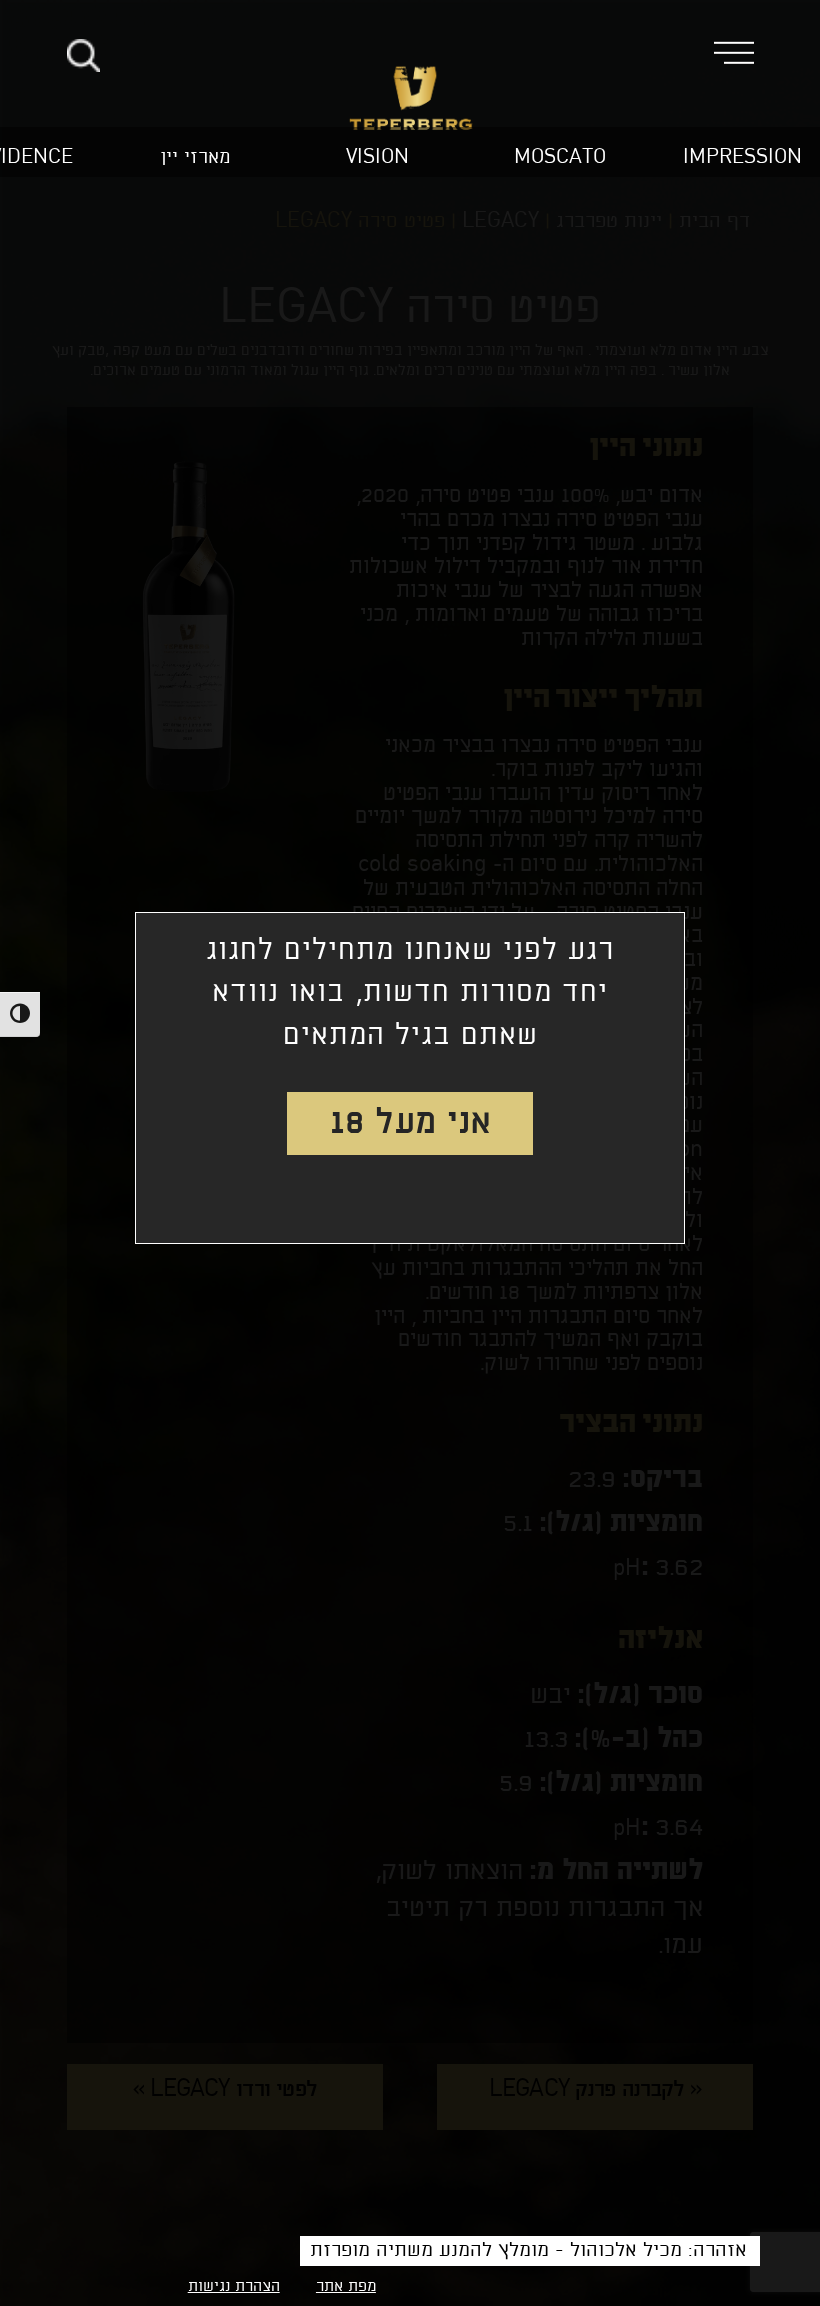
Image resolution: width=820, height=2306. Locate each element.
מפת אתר (346, 2287)
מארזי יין (195, 158)
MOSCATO (560, 158)
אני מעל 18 (410, 1123)
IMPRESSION (742, 158)
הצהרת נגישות (234, 2287)
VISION (377, 158)
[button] (748, 51)
